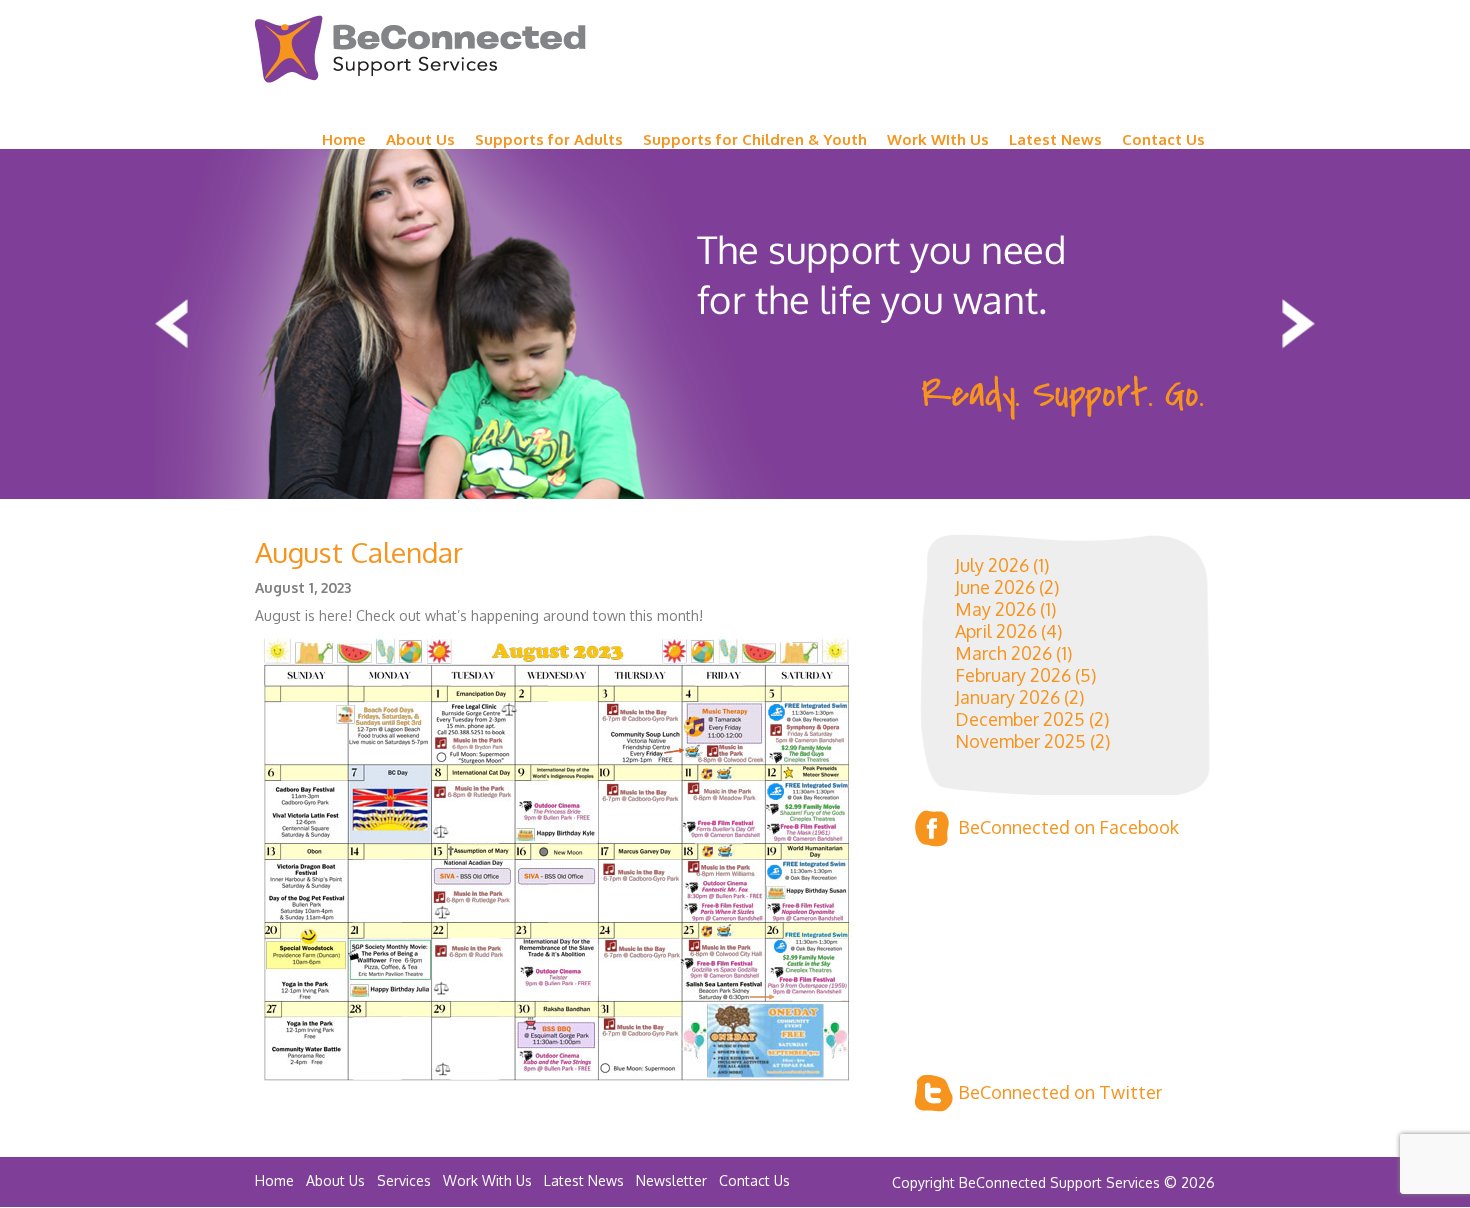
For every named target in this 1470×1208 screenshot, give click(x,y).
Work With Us (487, 1180)
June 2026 (995, 587)
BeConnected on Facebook (1068, 827)
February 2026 (1013, 675)
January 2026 (1007, 697)
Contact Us (1163, 139)
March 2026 (1003, 653)
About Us (420, 139)
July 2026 (992, 565)
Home (344, 139)
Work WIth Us (938, 139)
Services (404, 1180)
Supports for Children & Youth (755, 139)
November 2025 (1020, 741)
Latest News (1055, 139)
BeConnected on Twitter (1060, 1092)
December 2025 (1020, 719)
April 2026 (996, 631)
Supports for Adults (549, 139)
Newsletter (671, 1180)
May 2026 (995, 609)
